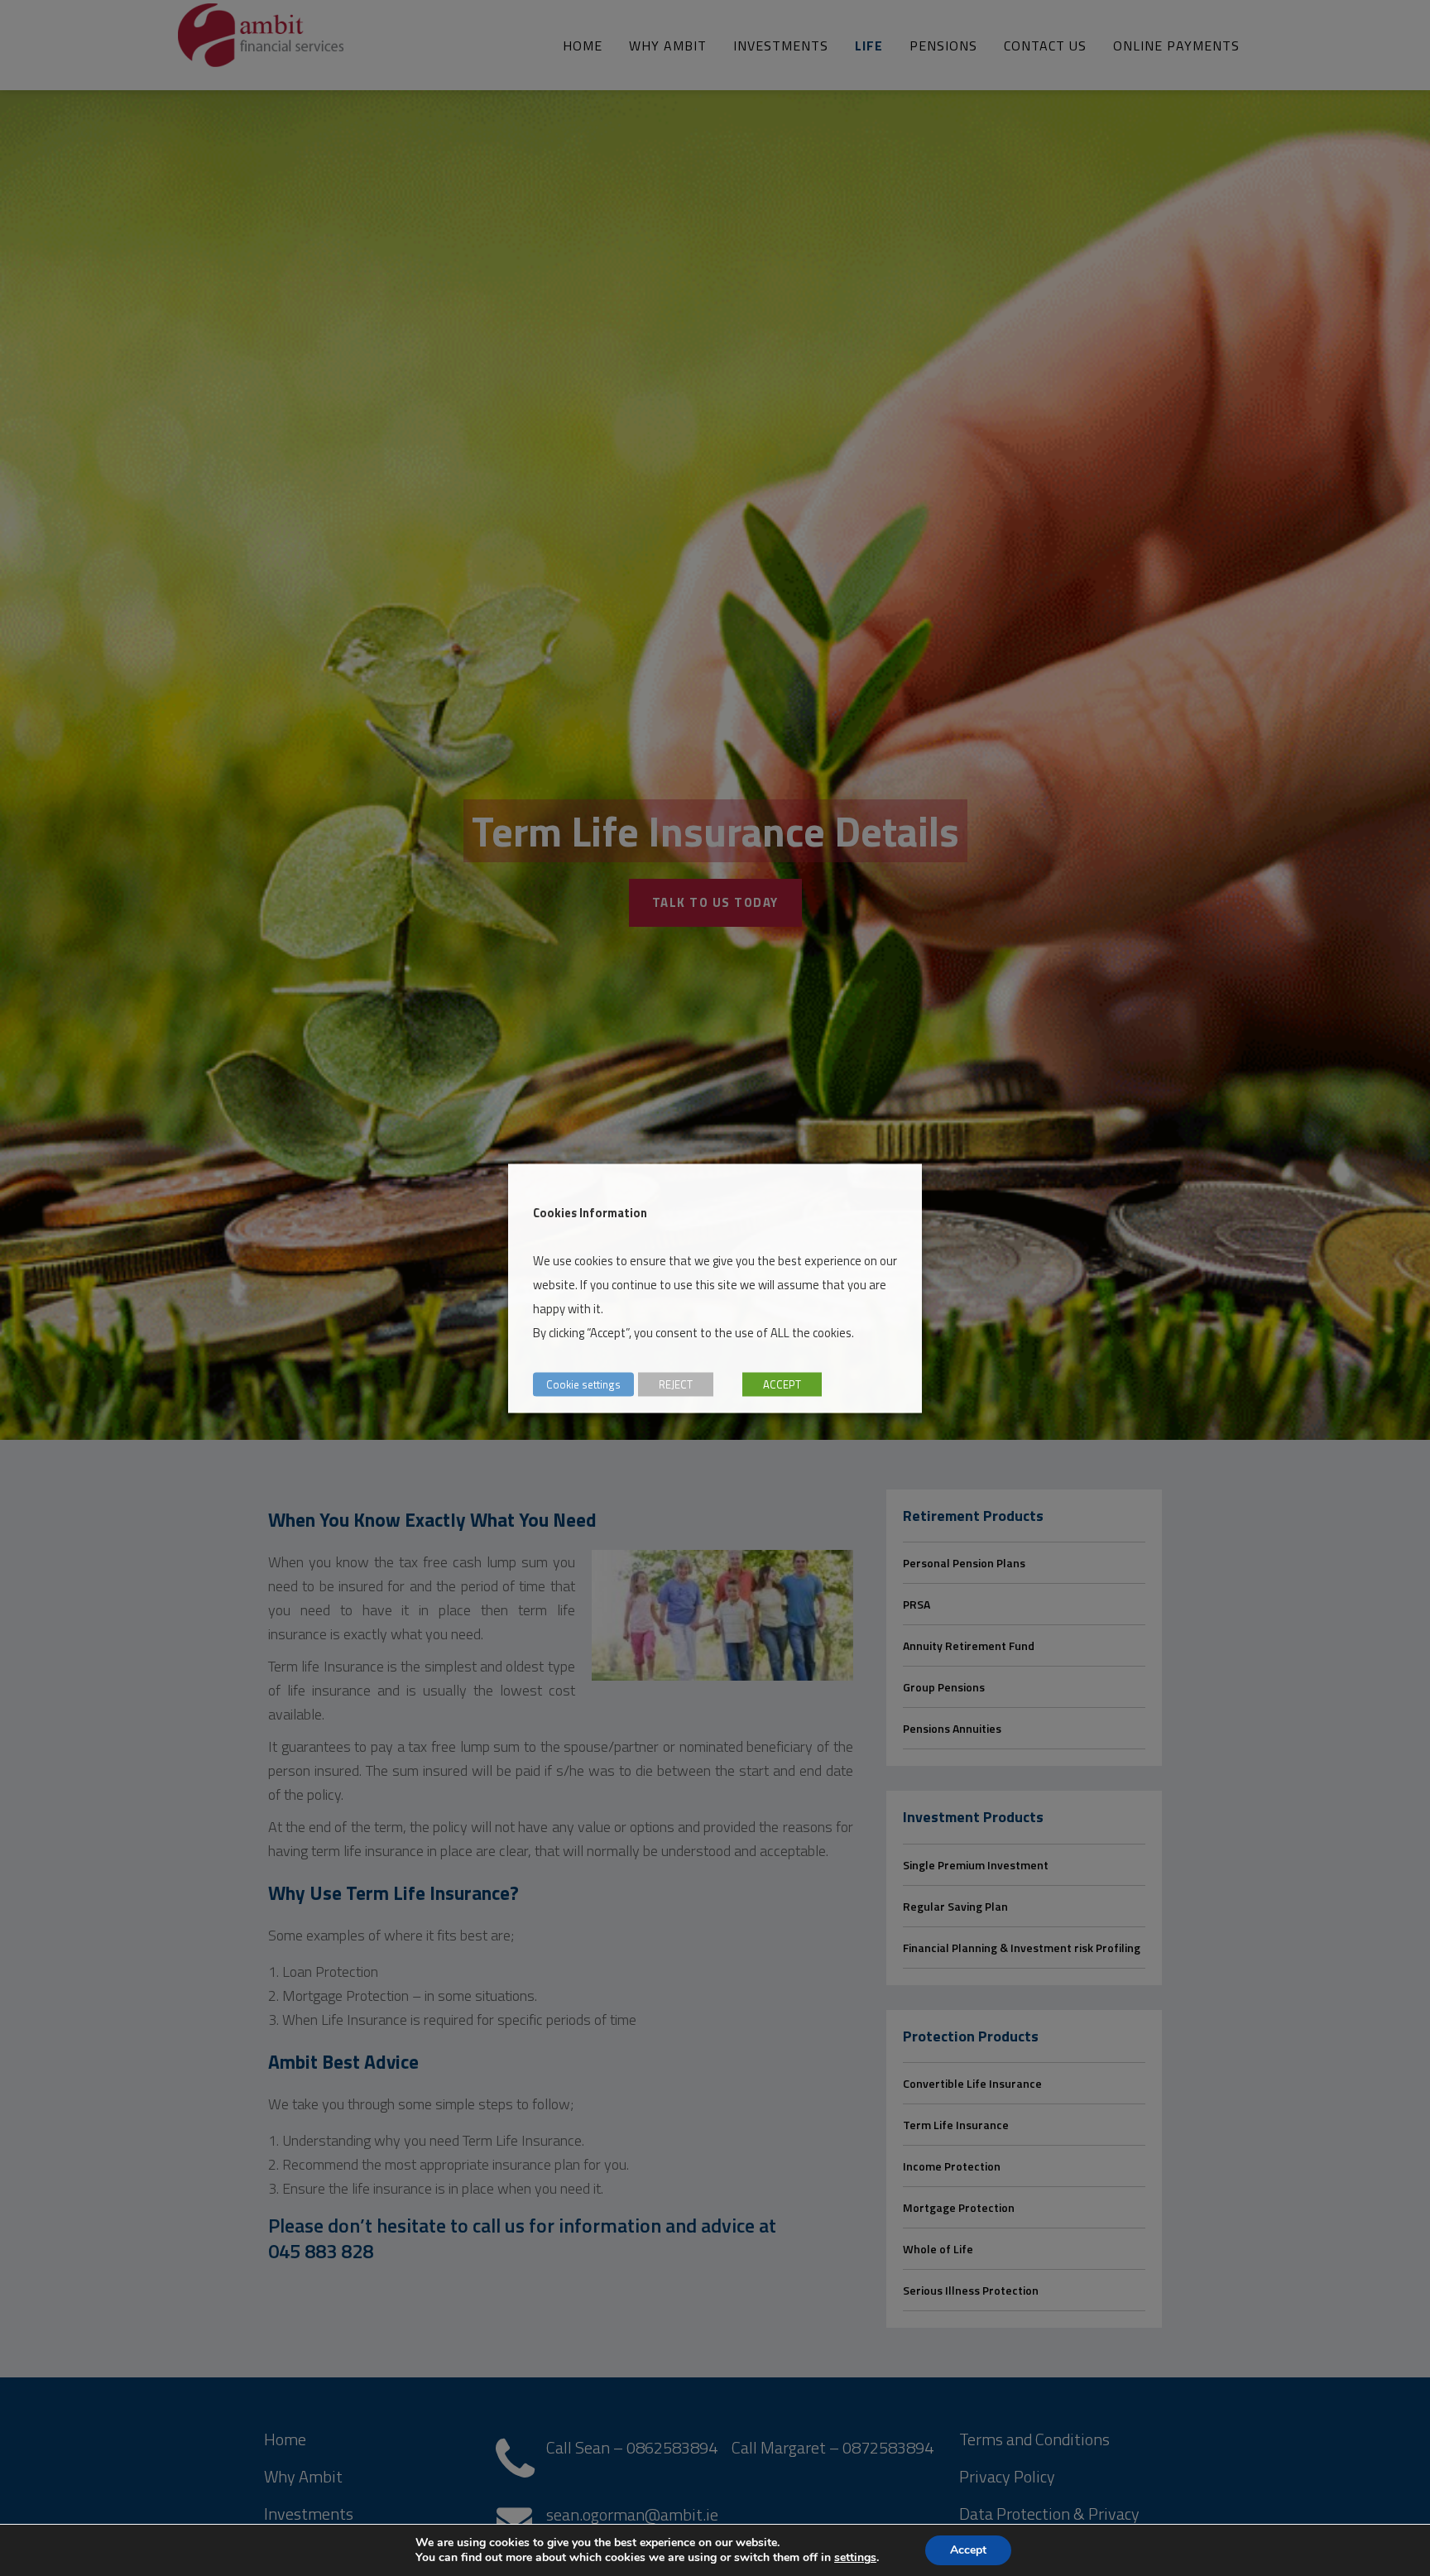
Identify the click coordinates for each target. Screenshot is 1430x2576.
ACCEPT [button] (782, 1384)
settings (855, 2558)
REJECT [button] (676, 1384)
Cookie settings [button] (583, 1384)
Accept (968, 2550)
